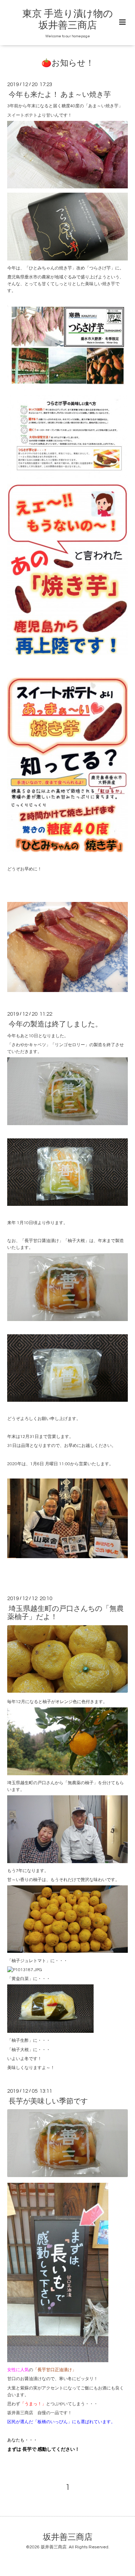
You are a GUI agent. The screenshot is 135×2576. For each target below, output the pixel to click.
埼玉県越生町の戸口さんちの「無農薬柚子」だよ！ (66, 1613)
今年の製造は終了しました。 (55, 1024)
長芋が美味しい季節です (48, 2101)
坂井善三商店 (68, 2537)
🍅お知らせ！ (68, 63)
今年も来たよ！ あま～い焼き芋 (60, 95)
